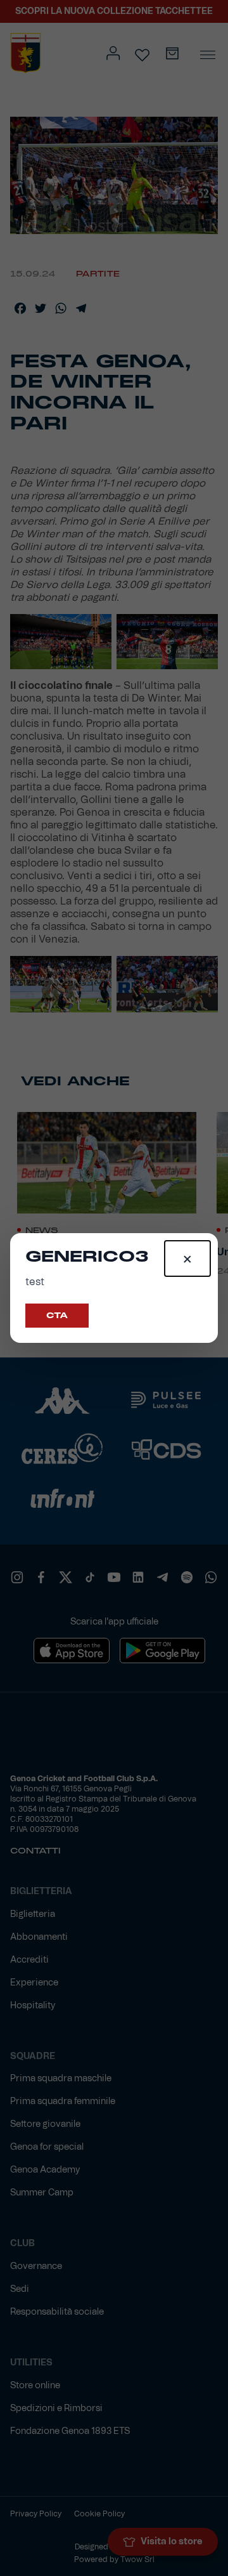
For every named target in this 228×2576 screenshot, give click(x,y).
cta (57, 1316)
